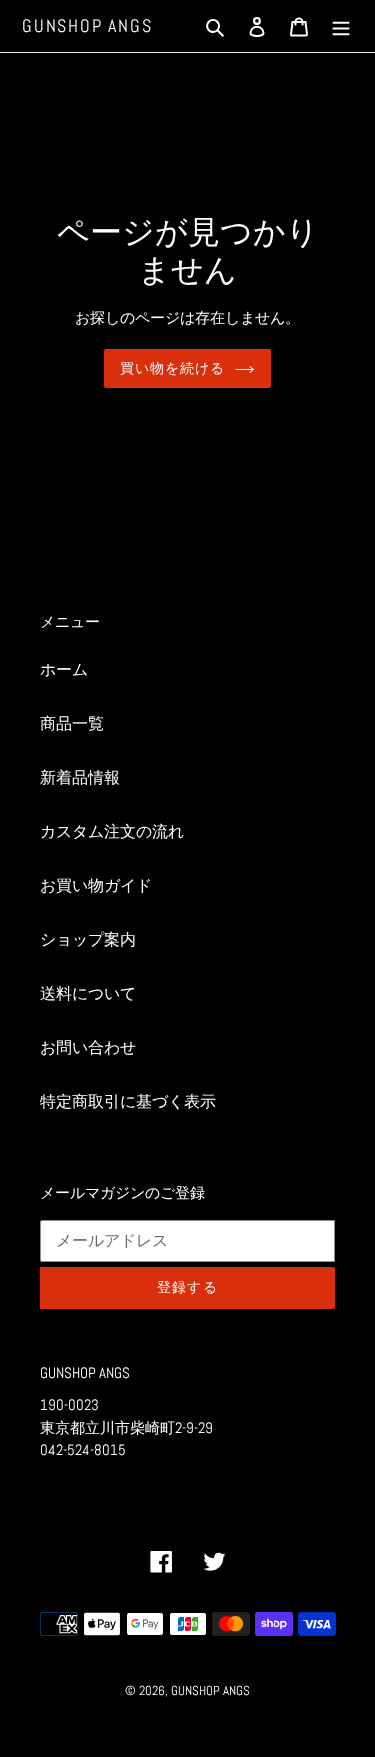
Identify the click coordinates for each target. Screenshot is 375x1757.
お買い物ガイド (96, 885)
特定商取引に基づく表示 (128, 1101)
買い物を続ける (173, 368)
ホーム (64, 669)
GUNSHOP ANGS (87, 26)
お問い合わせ (88, 1047)
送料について (88, 993)
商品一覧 (72, 723)
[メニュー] (341, 26)
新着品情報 (80, 777)
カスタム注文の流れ (112, 831)
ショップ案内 (88, 939)
